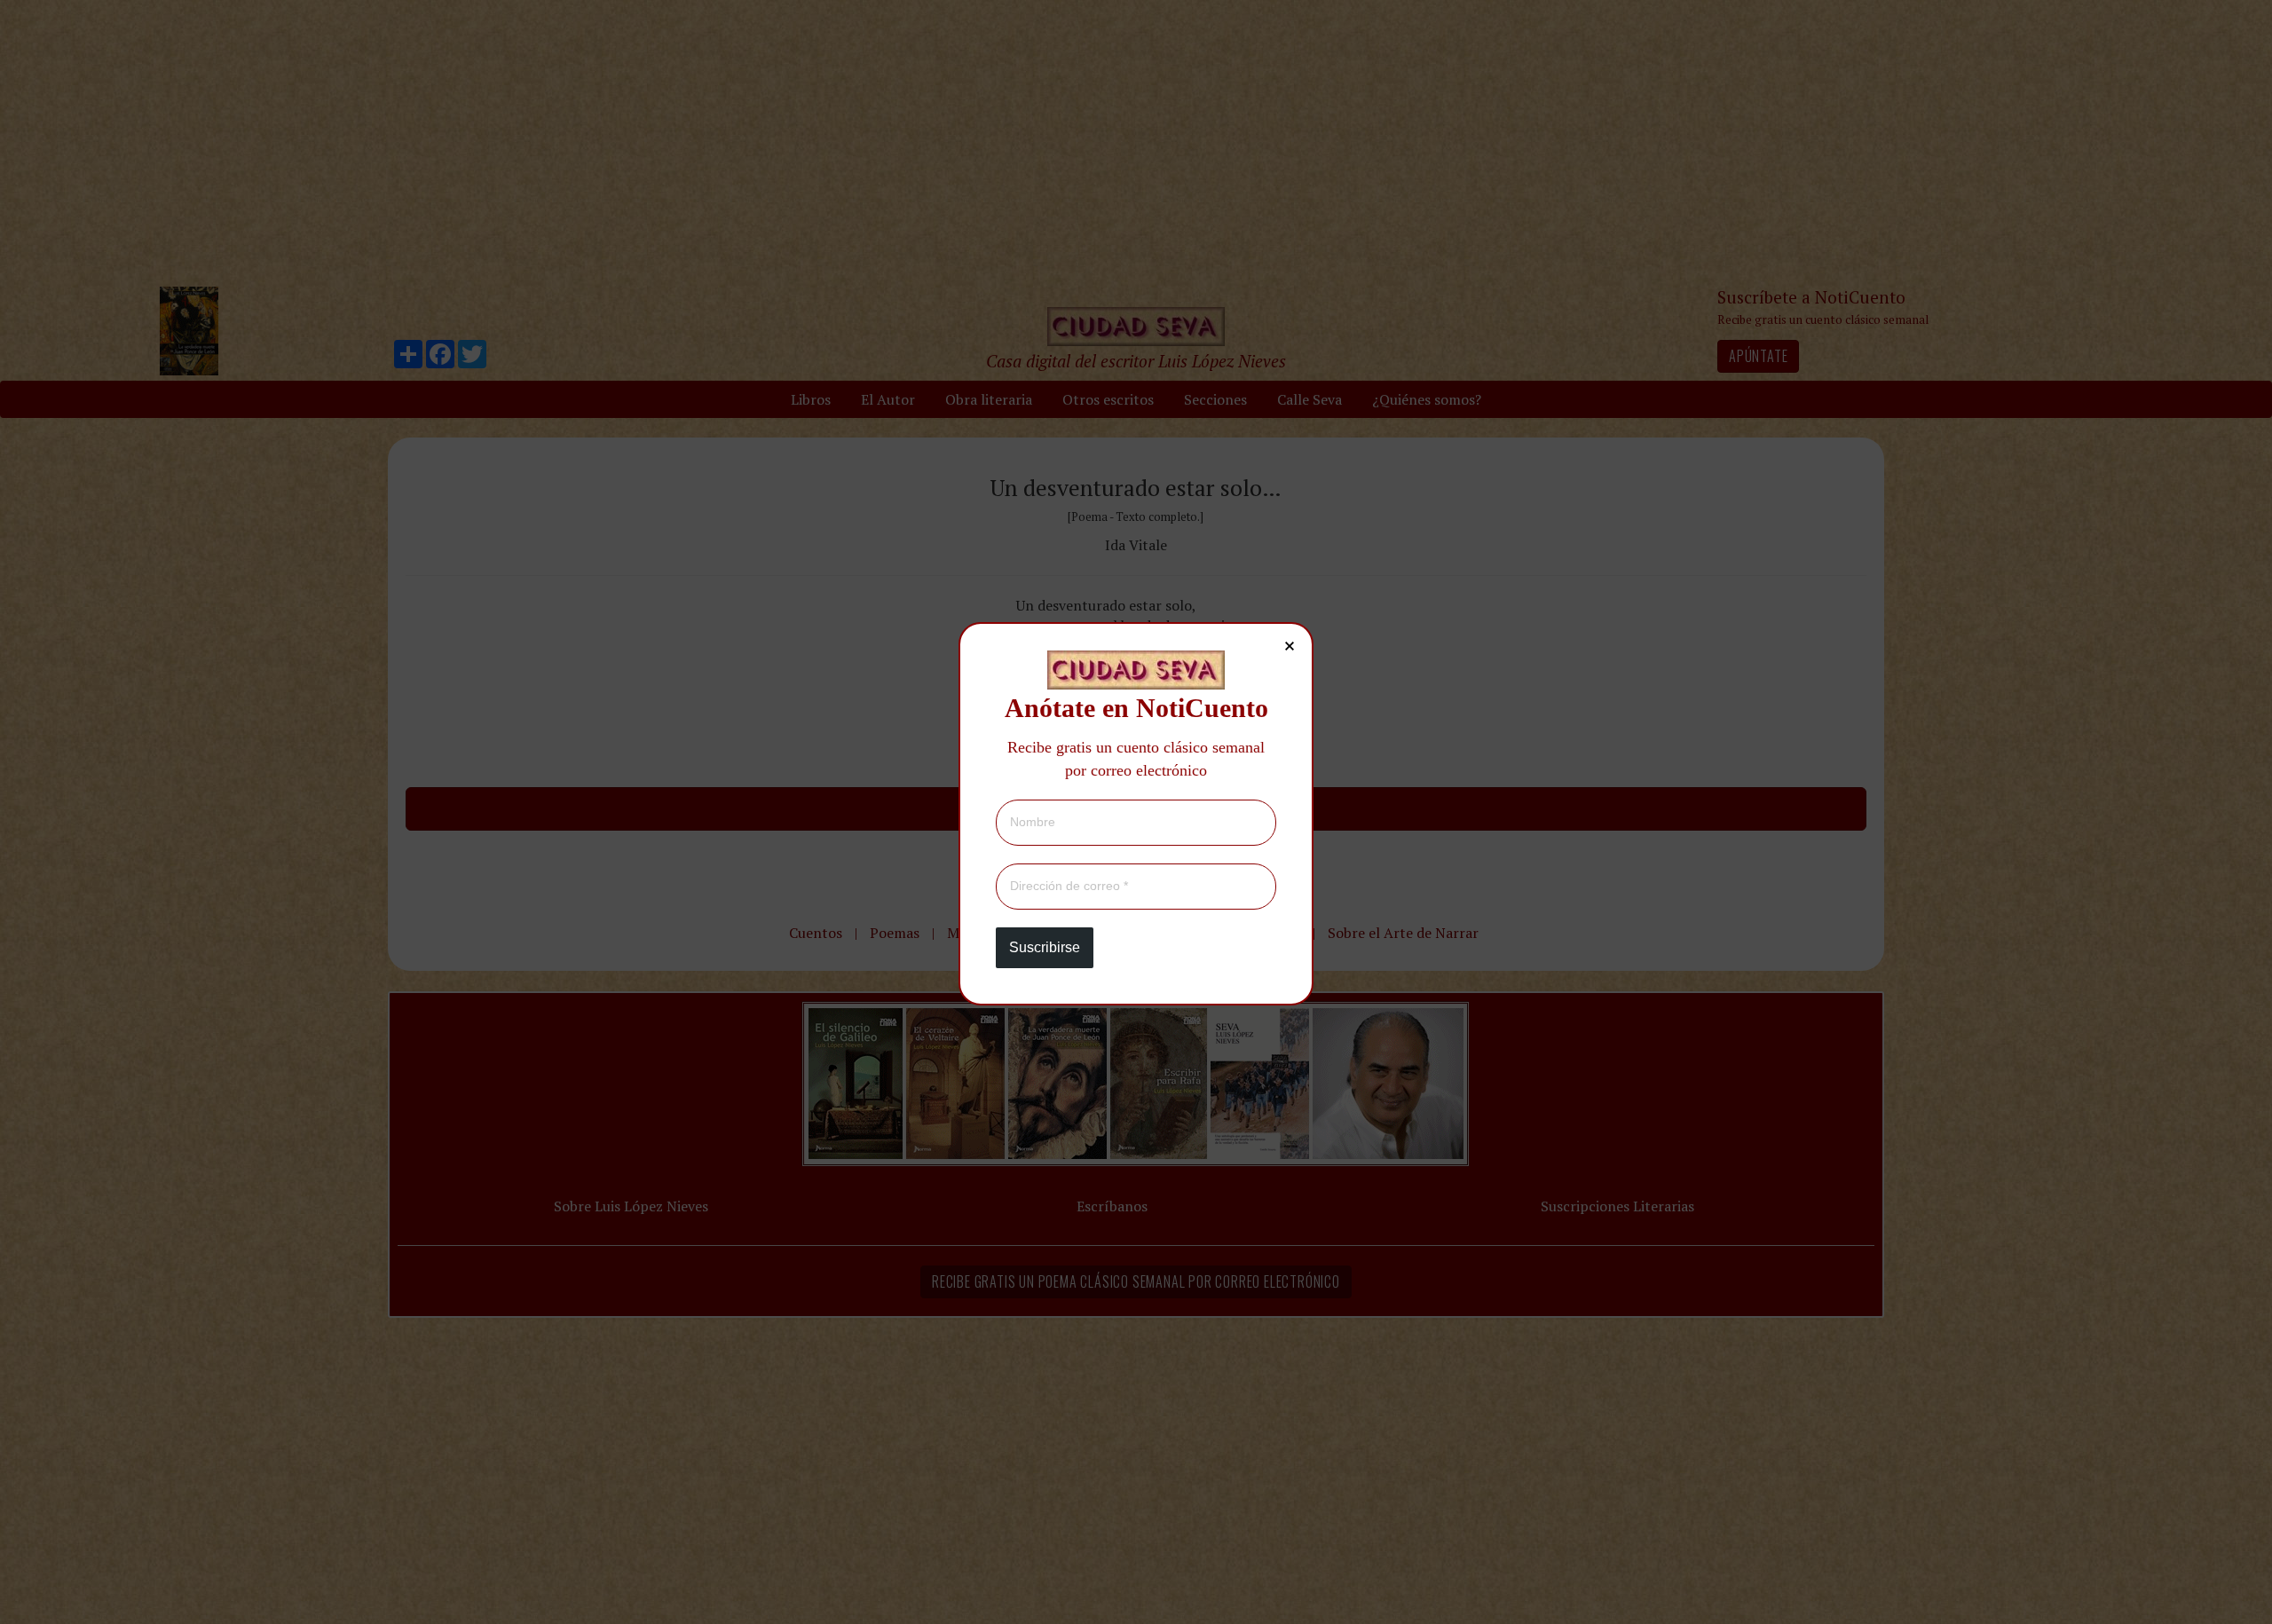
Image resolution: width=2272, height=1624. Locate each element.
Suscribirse (1045, 947)
